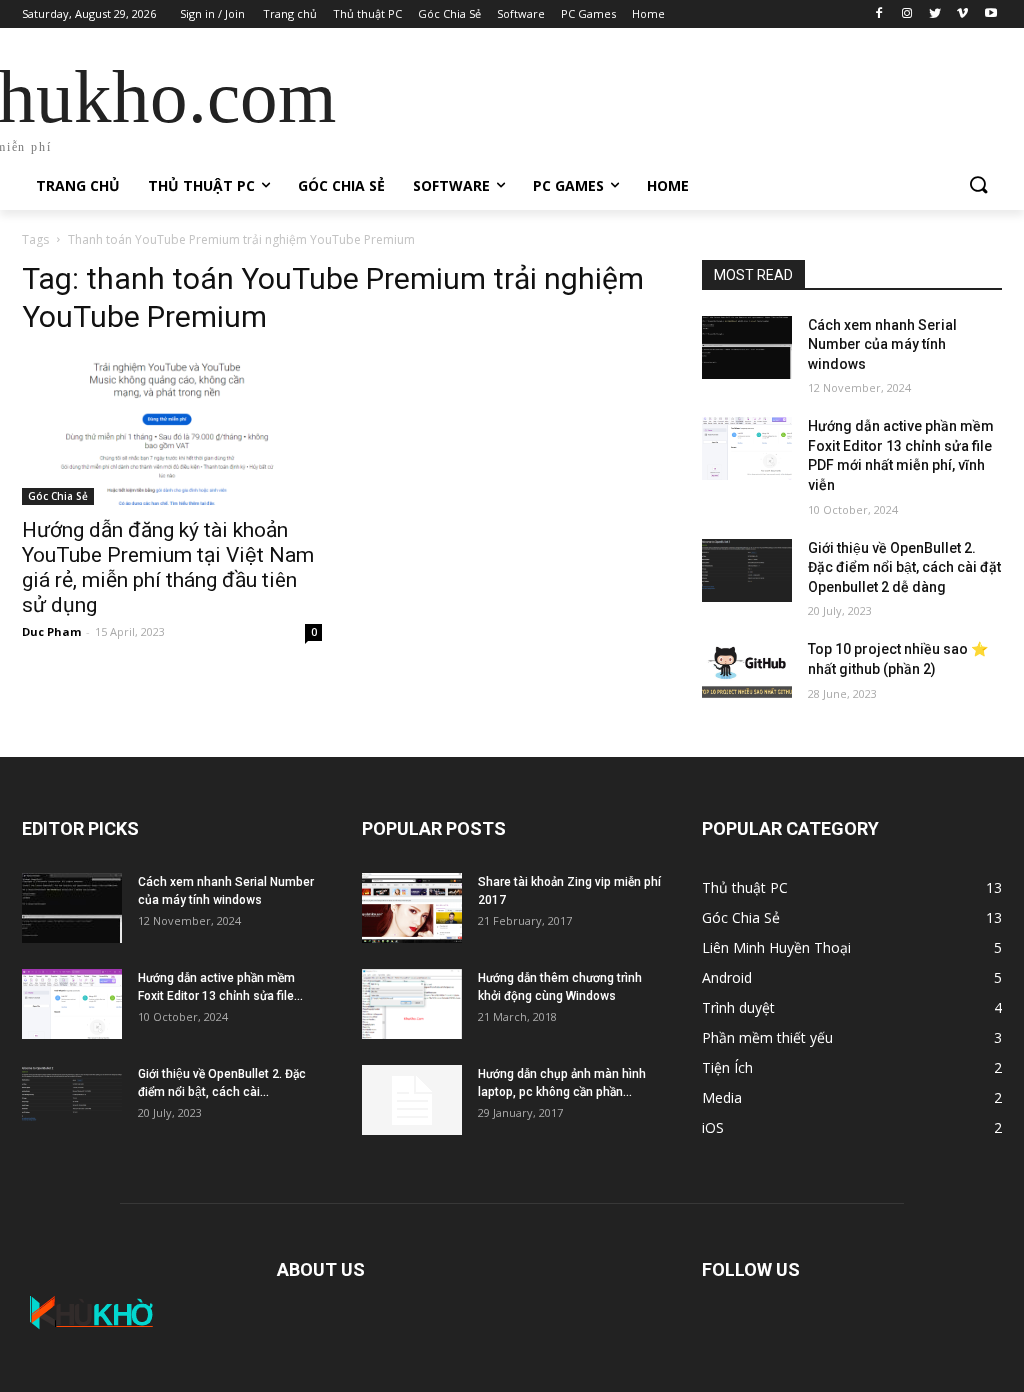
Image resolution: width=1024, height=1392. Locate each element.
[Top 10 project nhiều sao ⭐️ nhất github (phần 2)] (747, 671)
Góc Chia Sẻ (58, 496)
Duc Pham (51, 631)
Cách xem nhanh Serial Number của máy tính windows (882, 344)
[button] (978, 186)
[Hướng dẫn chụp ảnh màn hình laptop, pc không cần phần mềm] (412, 1100)
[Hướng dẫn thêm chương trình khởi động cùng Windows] (412, 1004)
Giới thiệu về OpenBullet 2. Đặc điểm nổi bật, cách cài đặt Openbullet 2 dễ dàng (904, 567)
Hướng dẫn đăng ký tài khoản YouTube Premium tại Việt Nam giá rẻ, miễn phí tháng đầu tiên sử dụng (168, 567)
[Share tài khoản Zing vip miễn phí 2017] (412, 908)
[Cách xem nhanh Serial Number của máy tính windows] (747, 347)
